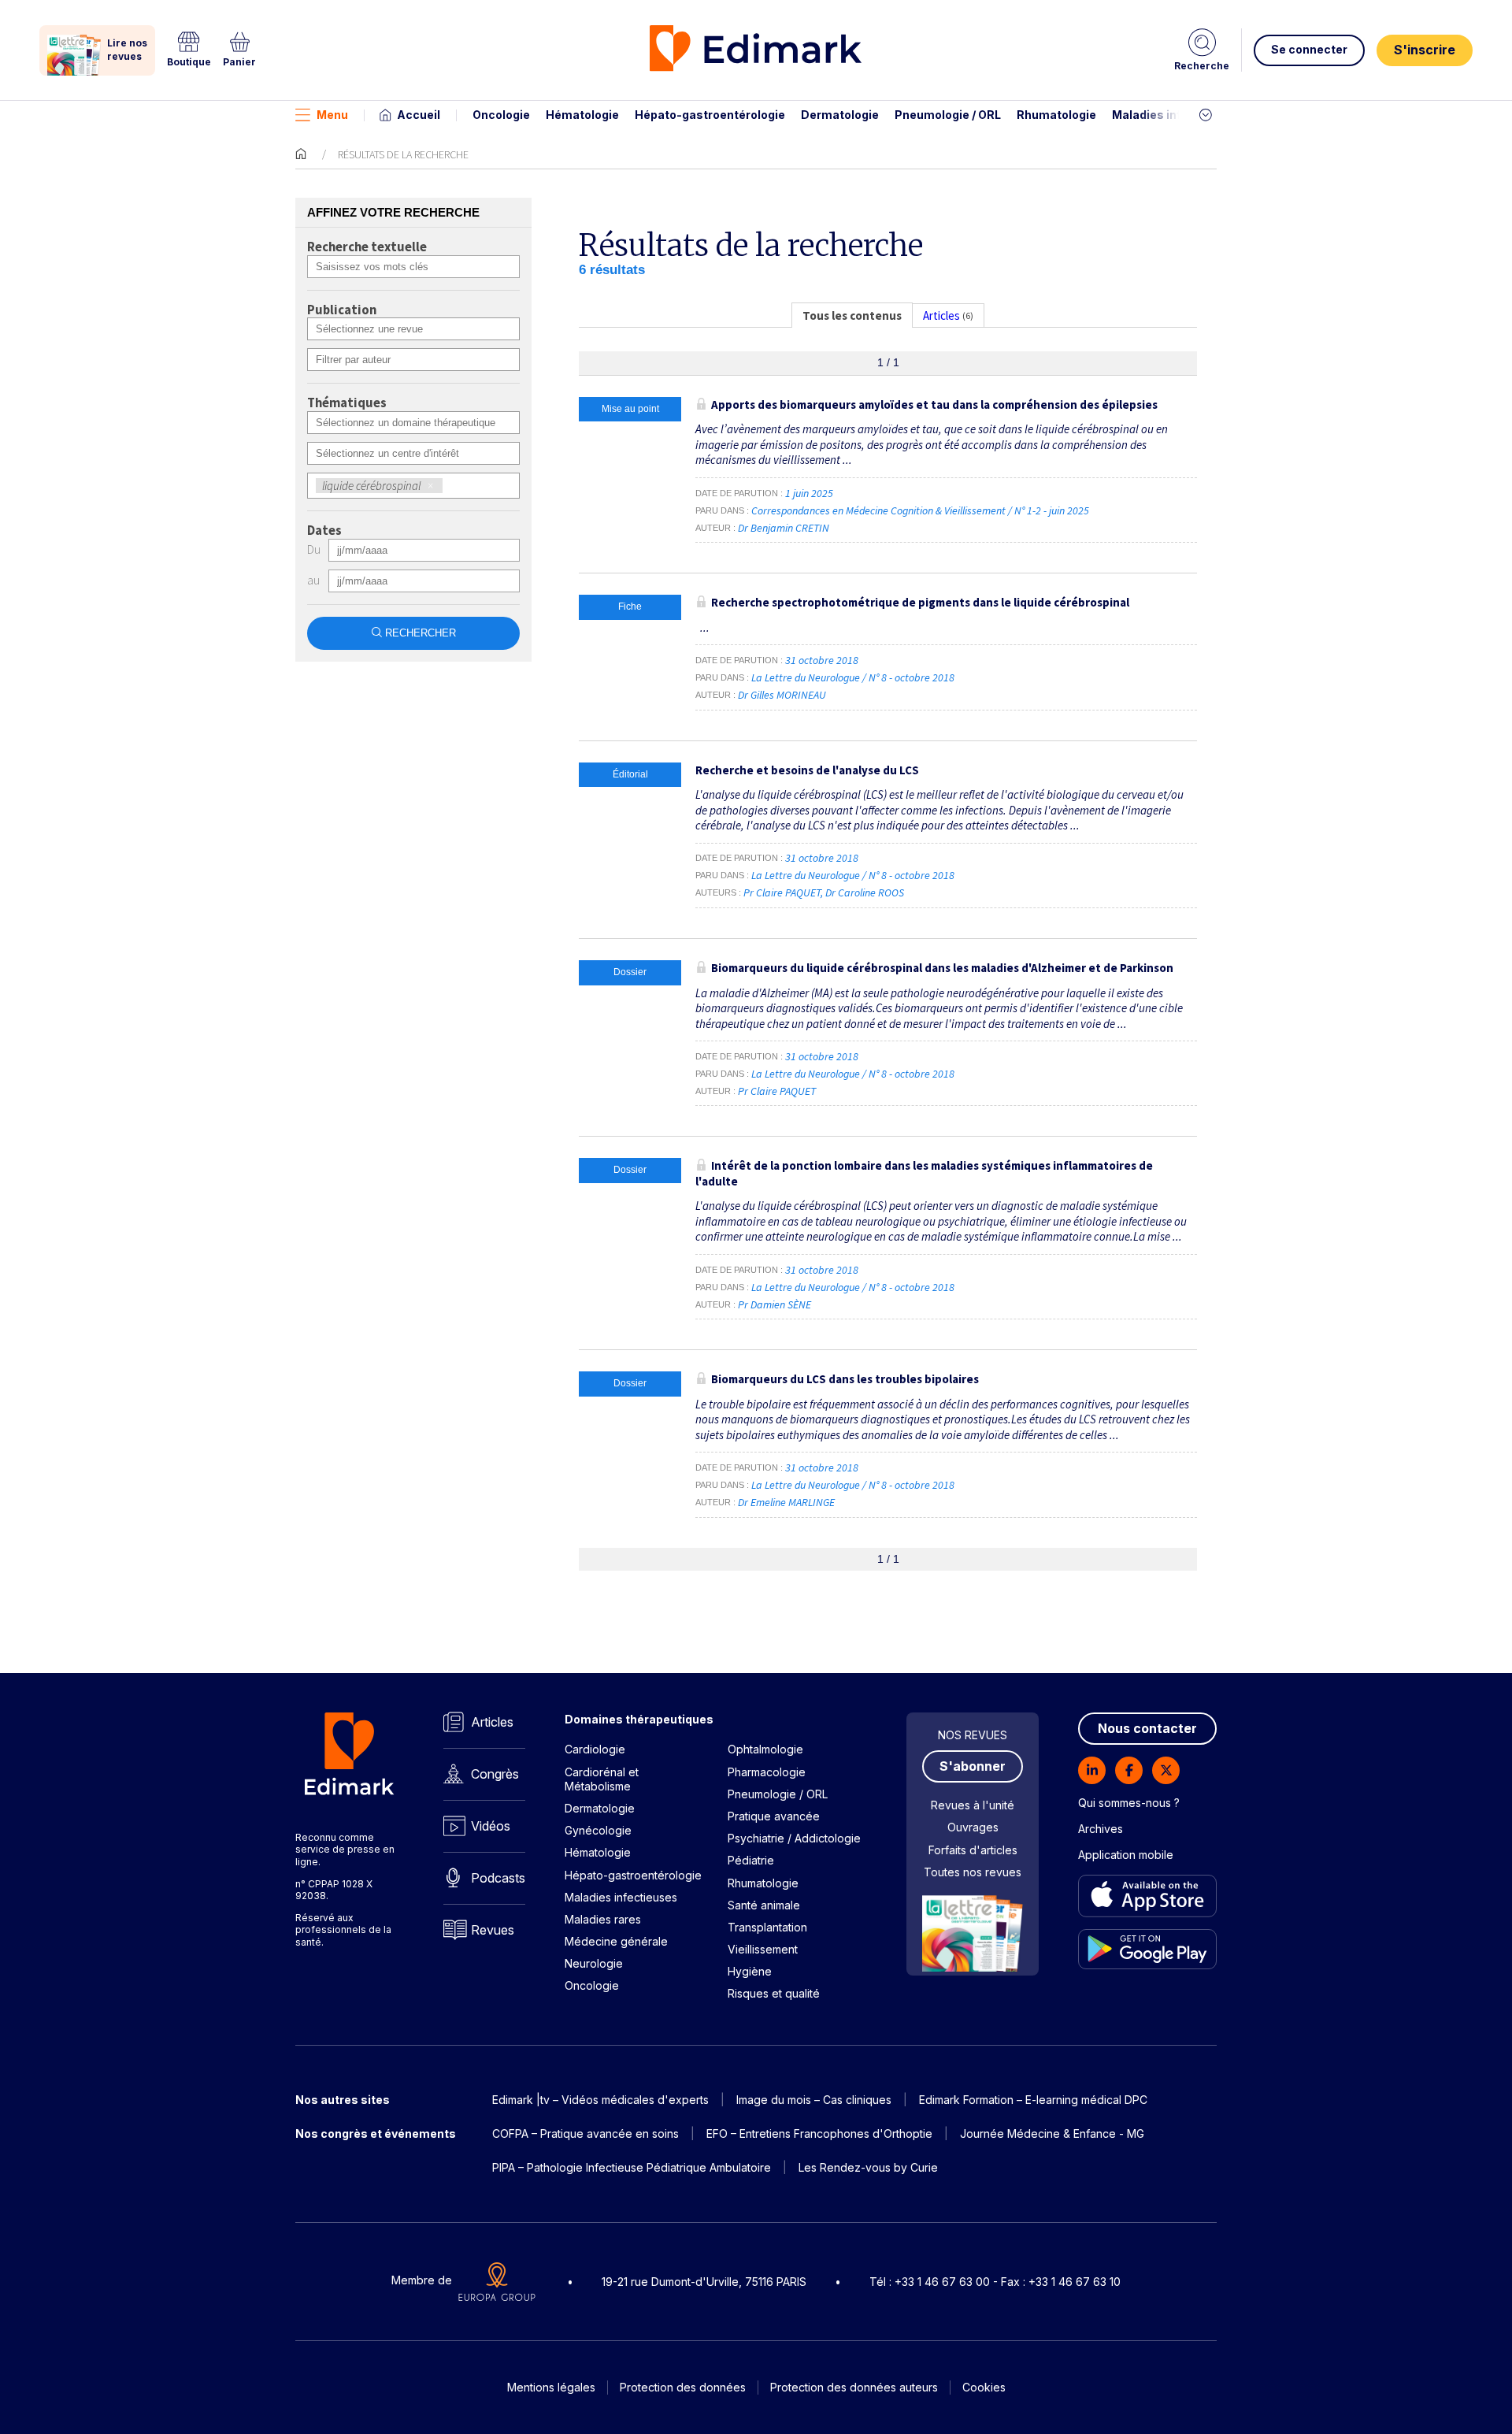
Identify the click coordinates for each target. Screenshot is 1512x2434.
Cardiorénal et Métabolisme (602, 1779)
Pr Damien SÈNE (775, 1304)
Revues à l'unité (973, 1805)
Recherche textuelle (367, 247)
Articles (492, 1722)
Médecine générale (616, 1941)
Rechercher (421, 633)
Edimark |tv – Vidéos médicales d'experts (600, 2100)
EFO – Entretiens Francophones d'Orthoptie (819, 2133)
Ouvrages (973, 1827)
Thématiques (347, 403)
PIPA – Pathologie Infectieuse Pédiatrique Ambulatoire (632, 2167)
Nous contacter (1147, 1728)
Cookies (984, 2387)
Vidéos (491, 1826)
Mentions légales (551, 2387)
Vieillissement (763, 1949)
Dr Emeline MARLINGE (786, 1502)
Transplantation (767, 1927)
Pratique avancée (774, 1816)
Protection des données (683, 2387)
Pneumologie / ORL (948, 115)
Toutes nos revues (973, 1872)
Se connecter (1309, 49)
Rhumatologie (1056, 115)
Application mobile (1126, 1855)
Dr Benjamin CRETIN (784, 528)
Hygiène (750, 1971)
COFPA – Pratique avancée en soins (586, 2133)
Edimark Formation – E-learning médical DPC (1033, 2100)
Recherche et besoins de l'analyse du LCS (807, 770)
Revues (493, 1930)
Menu (332, 115)
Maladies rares (603, 1919)
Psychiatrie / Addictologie (794, 1838)
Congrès (495, 1774)
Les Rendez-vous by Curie (868, 2167)
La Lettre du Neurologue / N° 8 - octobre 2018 (854, 677)
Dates (324, 531)
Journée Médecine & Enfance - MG (1052, 2133)
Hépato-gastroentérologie (710, 115)
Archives (1101, 1829)
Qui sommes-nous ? (1129, 1803)
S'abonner (973, 1766)
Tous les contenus (852, 315)
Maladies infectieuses (1175, 115)
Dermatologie (840, 115)
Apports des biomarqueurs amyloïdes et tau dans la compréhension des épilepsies (934, 404)
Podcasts (498, 1878)
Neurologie (594, 1963)
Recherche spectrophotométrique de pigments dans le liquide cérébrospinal (920, 602)
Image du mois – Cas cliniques (814, 2100)
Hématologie (582, 115)
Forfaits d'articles (973, 1850)
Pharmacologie (767, 1772)
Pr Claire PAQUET (782, 892)
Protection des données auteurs (854, 2387)
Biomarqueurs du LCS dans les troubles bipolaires (845, 1379)
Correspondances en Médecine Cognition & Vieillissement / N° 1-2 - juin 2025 (921, 510)
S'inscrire (1425, 50)
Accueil (419, 115)
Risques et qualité (774, 1993)
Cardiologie (595, 1749)
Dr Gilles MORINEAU (782, 695)
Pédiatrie (751, 1860)
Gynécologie (598, 1830)
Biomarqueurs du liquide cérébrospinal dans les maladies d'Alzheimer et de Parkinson (942, 968)
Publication (342, 310)
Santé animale (764, 1905)
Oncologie (501, 115)
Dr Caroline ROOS (865, 892)
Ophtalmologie (765, 1749)
